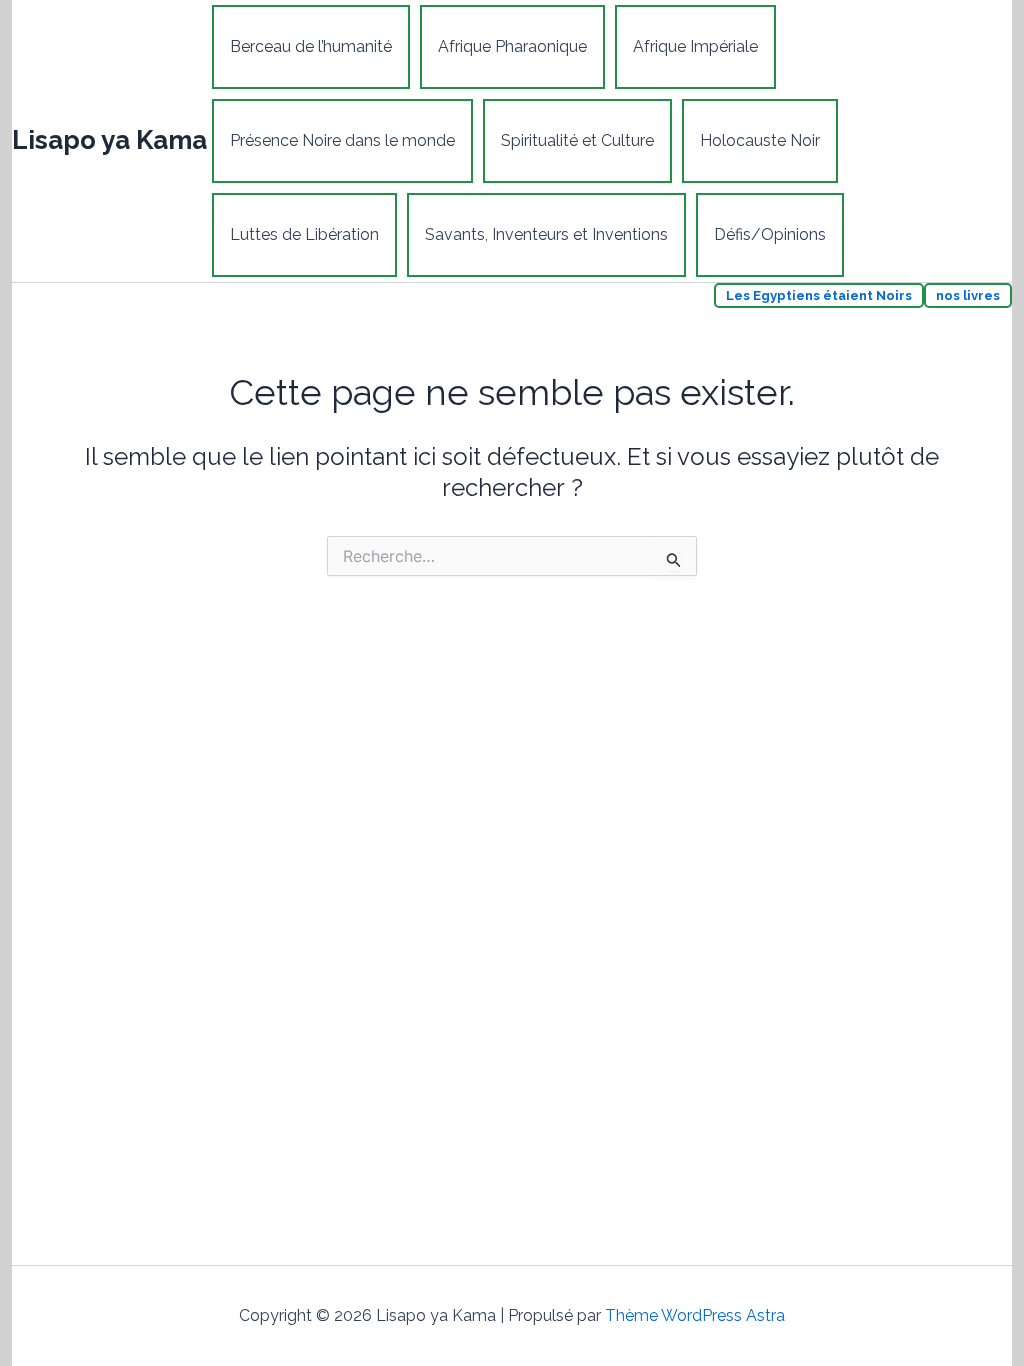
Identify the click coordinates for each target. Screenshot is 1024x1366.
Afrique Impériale (695, 46)
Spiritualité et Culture (577, 140)
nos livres (968, 295)
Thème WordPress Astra (695, 1315)
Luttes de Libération (304, 234)
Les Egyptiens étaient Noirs (819, 295)
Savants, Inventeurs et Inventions (546, 234)
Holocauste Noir (760, 140)
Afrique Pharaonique (512, 46)
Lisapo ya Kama (109, 140)
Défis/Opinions (770, 234)
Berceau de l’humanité (311, 46)
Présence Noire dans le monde (342, 140)
